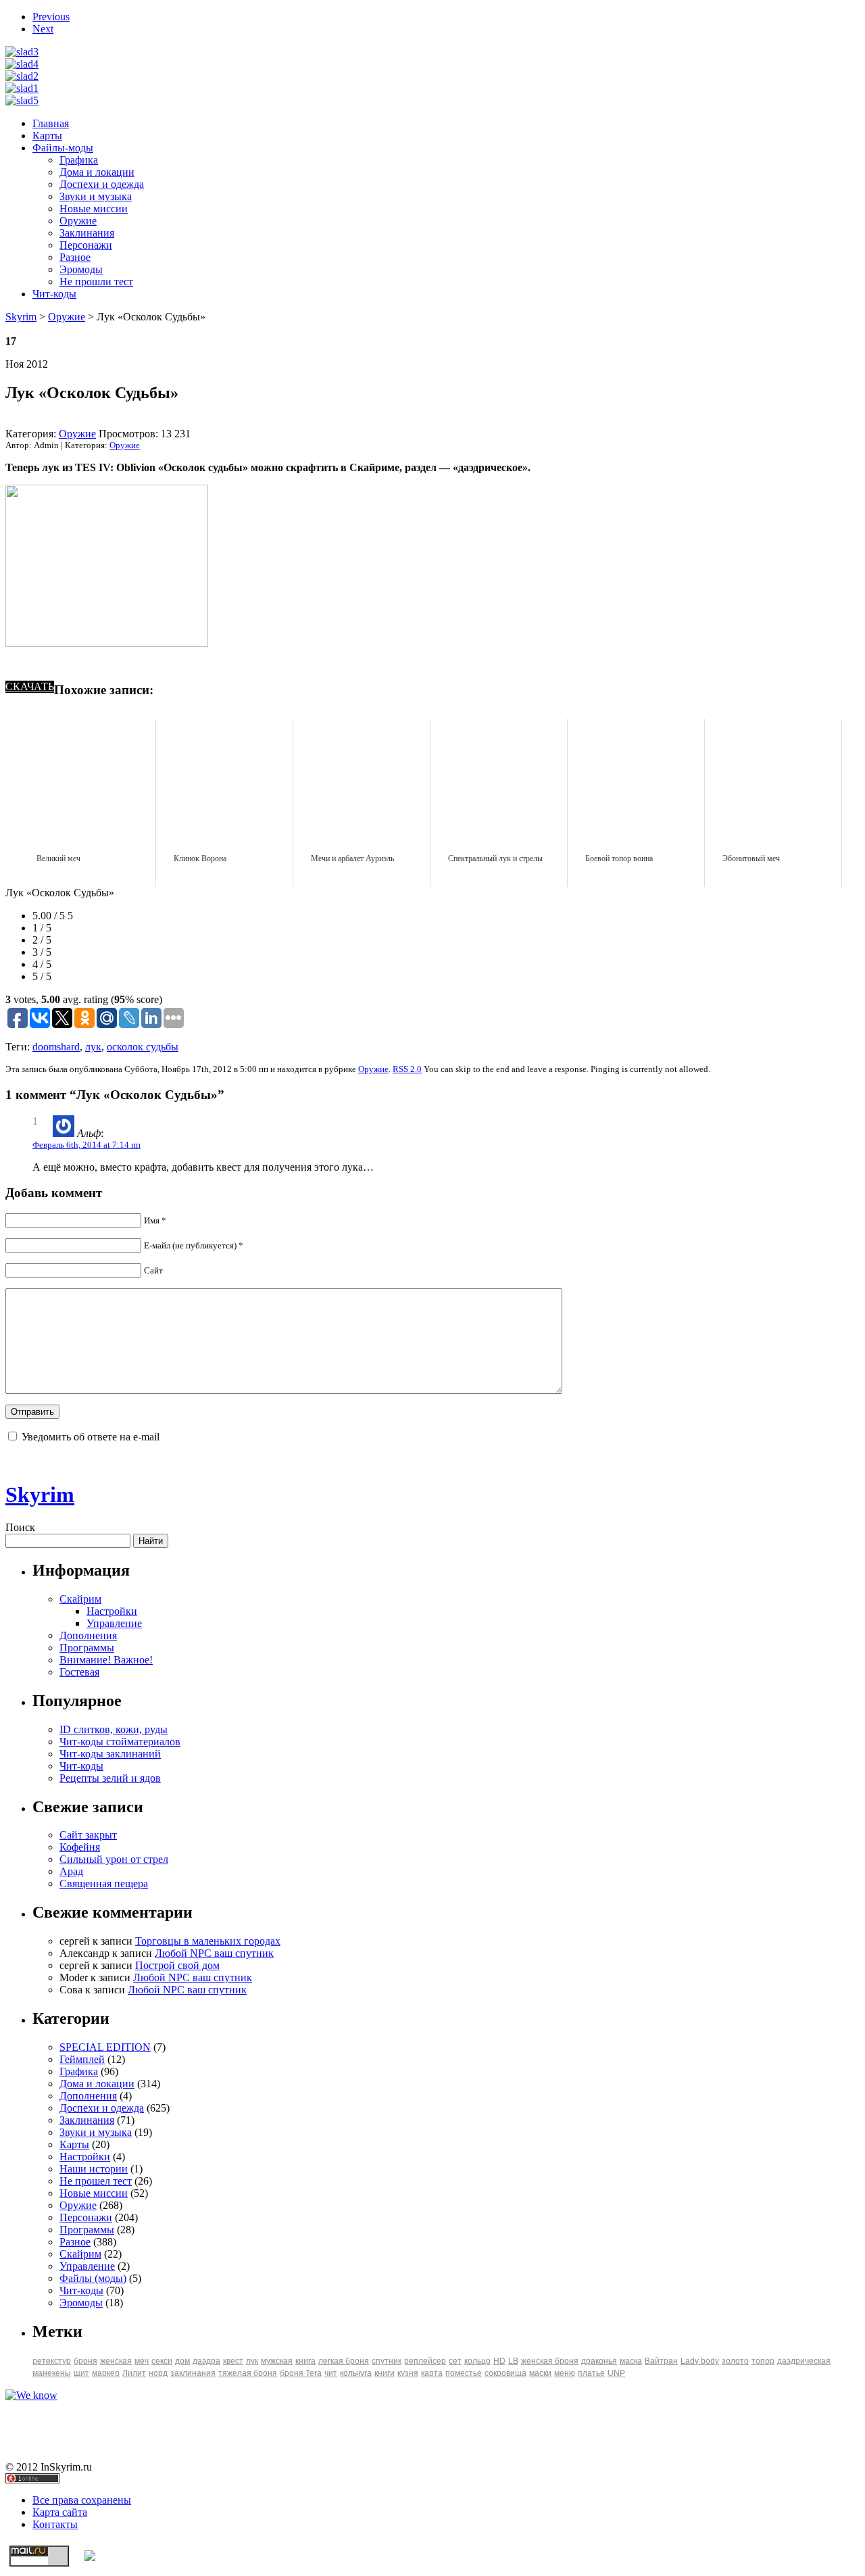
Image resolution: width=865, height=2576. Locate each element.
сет (455, 2361)
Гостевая (79, 1672)
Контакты (55, 2524)
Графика (79, 160)
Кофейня (80, 1847)
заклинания (193, 2373)
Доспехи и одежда (102, 184)
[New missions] (22, 76)
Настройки (112, 1611)
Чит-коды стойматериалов (120, 1742)
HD (499, 2361)
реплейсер (425, 2361)
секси (162, 2361)
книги (385, 2373)
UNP (616, 2373)
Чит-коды (54, 294)
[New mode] (22, 88)
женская (116, 2361)
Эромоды (81, 269)
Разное (75, 257)
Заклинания (87, 233)
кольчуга (356, 2373)
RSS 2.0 (407, 1069)
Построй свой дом (177, 1965)
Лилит (134, 2373)
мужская (277, 2361)
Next (43, 29)
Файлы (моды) (93, 2278)
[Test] (22, 100)
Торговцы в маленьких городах (208, 1941)
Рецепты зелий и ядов (110, 1778)
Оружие (78, 221)
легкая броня (344, 2361)
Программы (87, 1648)
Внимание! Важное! (106, 1660)
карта (432, 2373)
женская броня (550, 2361)
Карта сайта (60, 2512)
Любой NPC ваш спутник (214, 1953)
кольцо (477, 2361)
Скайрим (80, 1599)
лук (93, 1047)
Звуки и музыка (96, 196)
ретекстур (52, 2361)
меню (565, 2373)
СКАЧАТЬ (30, 686)
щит (81, 2373)
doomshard (56, 1047)
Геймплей (82, 2059)
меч (142, 2361)
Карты (47, 136)
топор (763, 2361)
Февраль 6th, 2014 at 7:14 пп (86, 1145)
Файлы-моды (63, 148)
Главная (51, 123)
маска (631, 2361)
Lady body (700, 2361)
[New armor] (22, 52)
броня (85, 2361)
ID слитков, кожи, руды (114, 1729)
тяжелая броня (248, 2373)
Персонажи (86, 245)
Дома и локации (97, 172)
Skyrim (21, 317)
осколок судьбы (143, 1047)
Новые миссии (94, 209)
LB (513, 2361)
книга (305, 2361)
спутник (387, 2361)
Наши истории (94, 2169)
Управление (114, 1623)
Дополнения (88, 1635)
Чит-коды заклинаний (110, 1754)
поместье (464, 2373)
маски (540, 2373)
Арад (71, 1871)
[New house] (22, 64)
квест (233, 2361)
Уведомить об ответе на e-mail (91, 1437)
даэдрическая (804, 2361)
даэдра (206, 2361)
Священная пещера (104, 1884)
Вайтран (661, 2361)
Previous (51, 17)
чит (331, 2373)
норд (158, 2373)
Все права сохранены (82, 2500)
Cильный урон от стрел (114, 1859)
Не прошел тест (96, 2181)
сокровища (505, 2373)
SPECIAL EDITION (105, 2047)
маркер (106, 2373)
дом (182, 2361)
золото (735, 2361)
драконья (599, 2361)
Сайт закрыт (88, 1835)
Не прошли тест (96, 282)
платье (591, 2373)
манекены (52, 2373)
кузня (408, 2373)
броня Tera (301, 2373)
